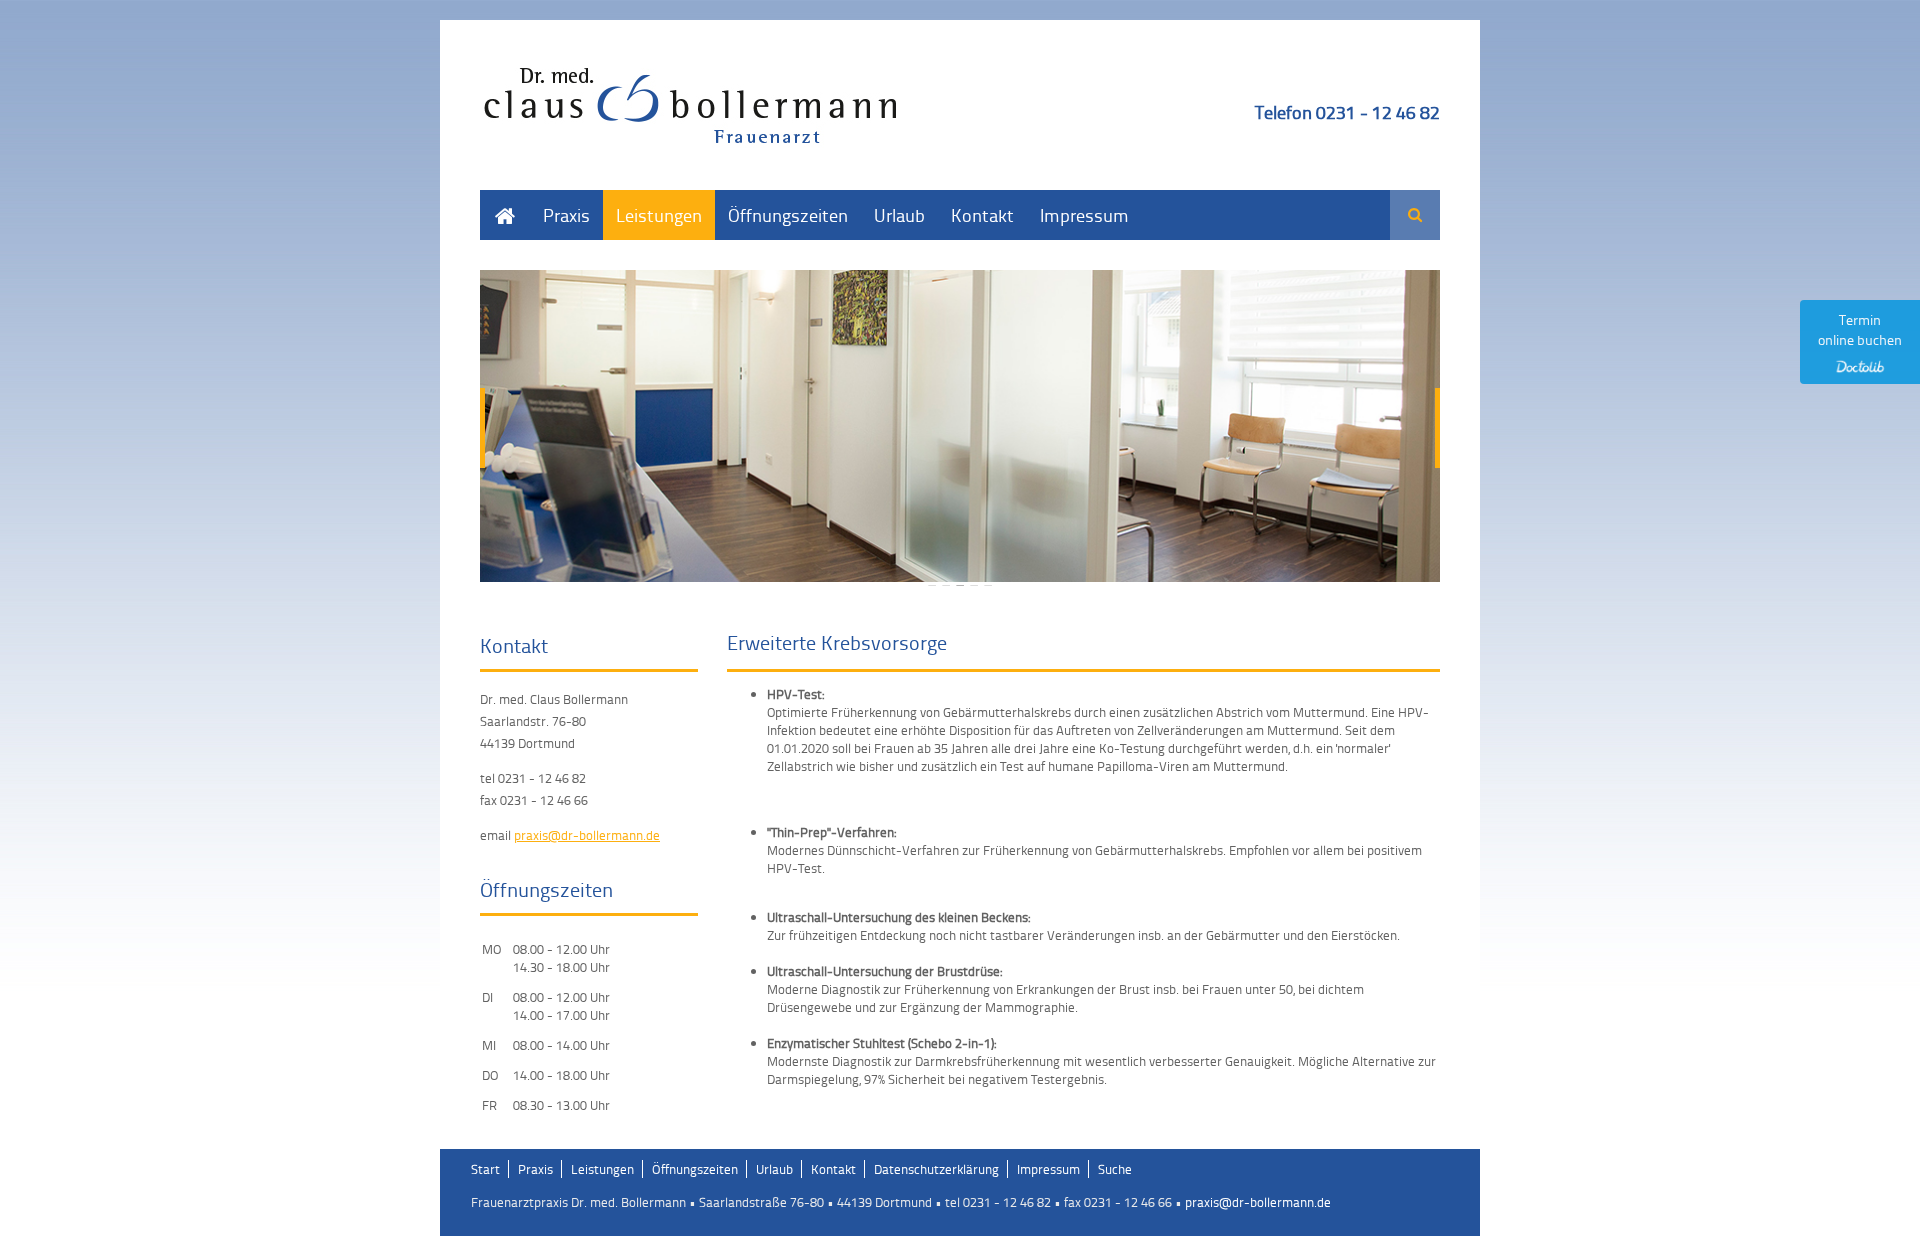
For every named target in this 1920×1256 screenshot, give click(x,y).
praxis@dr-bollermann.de (587, 835)
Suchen (1415, 215)
